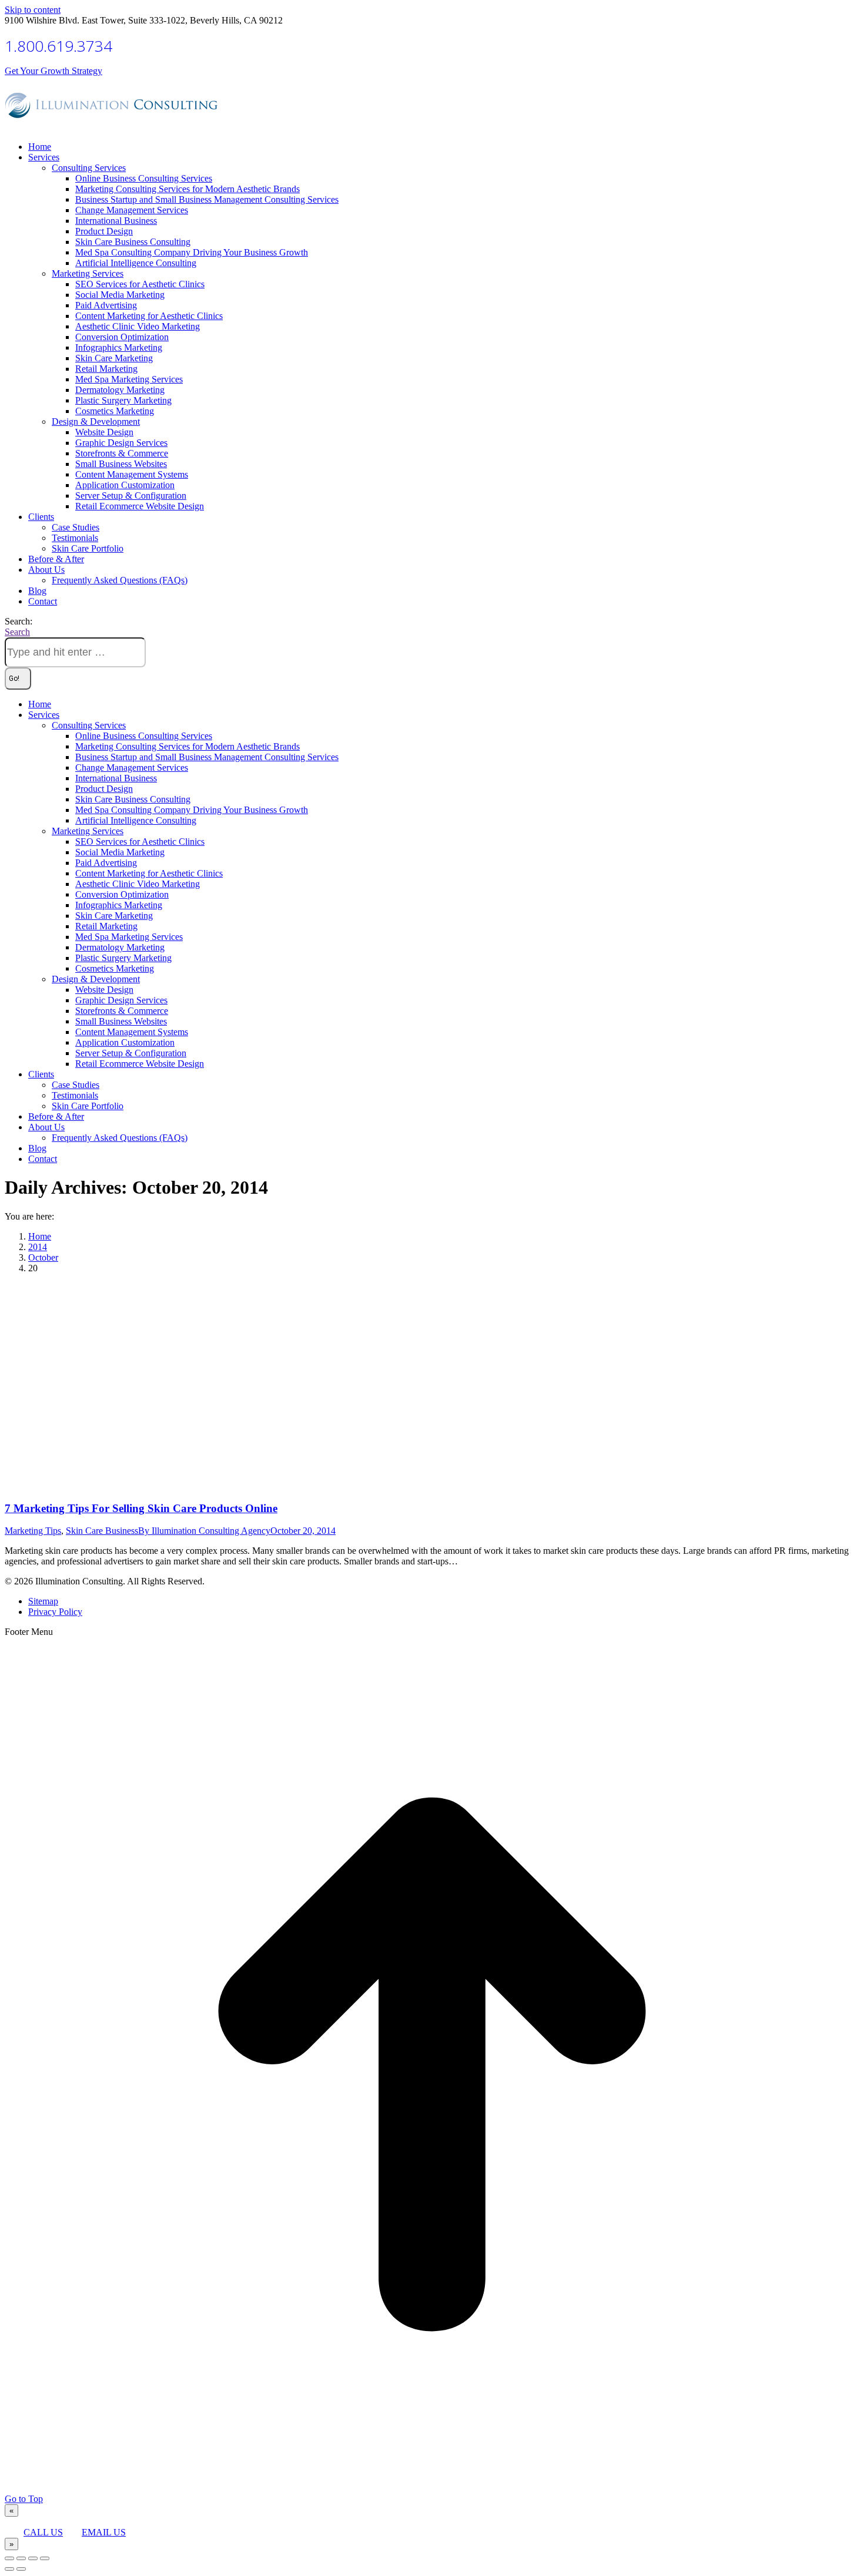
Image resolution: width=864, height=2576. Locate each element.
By (204, 1531)
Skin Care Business (102, 1531)
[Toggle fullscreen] (33, 2558)
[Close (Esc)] (9, 2558)
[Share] (21, 2558)
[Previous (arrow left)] (9, 2569)
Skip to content (33, 10)
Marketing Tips (33, 1531)
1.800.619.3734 (58, 46)
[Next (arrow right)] (21, 2569)
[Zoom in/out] (45, 2558)
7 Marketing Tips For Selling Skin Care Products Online (141, 1508)
